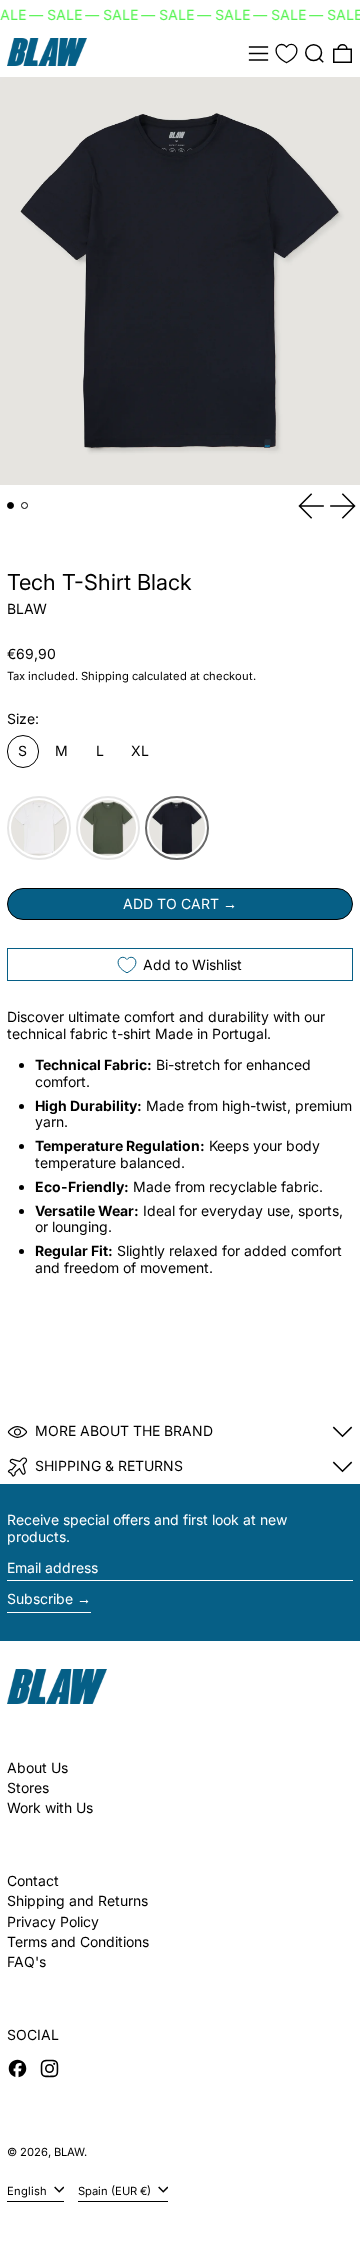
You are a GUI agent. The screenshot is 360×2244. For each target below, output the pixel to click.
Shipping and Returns (77, 1900)
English (28, 2190)
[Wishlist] (286, 53)
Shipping (105, 676)
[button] (314, 53)
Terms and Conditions (78, 1941)
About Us (37, 1767)
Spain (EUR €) (116, 2190)
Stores (28, 1787)
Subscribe (40, 1598)
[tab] (10, 505)
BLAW (27, 608)
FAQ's (26, 1961)
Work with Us (50, 1807)
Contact (33, 1880)
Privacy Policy (53, 1921)
